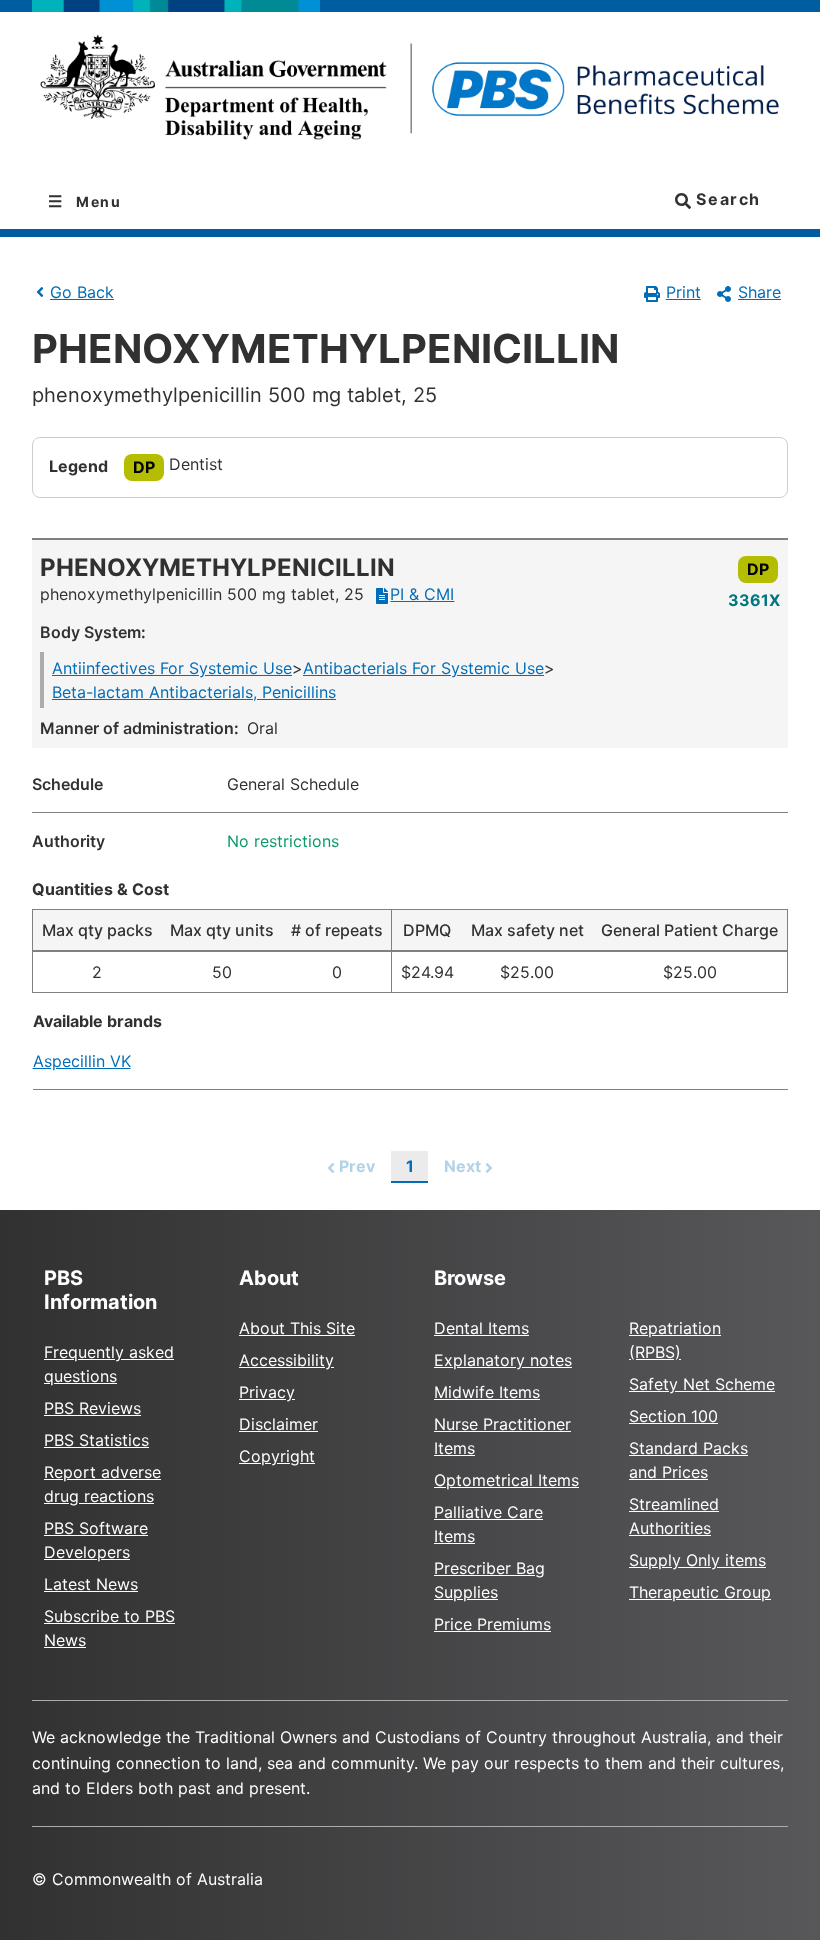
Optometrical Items (506, 1480)
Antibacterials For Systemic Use (423, 668)
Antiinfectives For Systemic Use (172, 668)
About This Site (297, 1328)
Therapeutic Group (700, 1592)
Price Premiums (492, 1624)
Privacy (267, 1392)
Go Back (82, 292)
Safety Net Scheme (702, 1384)
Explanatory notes (503, 1360)
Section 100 (673, 1416)
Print (683, 292)
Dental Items (481, 1328)
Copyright (277, 1456)
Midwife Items (487, 1392)
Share (759, 292)
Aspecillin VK (82, 1061)
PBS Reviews (92, 1408)
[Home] (410, 93)
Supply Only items (697, 1560)
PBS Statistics (96, 1440)
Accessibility (286, 1360)
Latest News (91, 1584)
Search (726, 199)
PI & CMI (422, 594)
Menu (97, 201)
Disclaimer (278, 1424)
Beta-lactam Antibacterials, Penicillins (194, 692)
